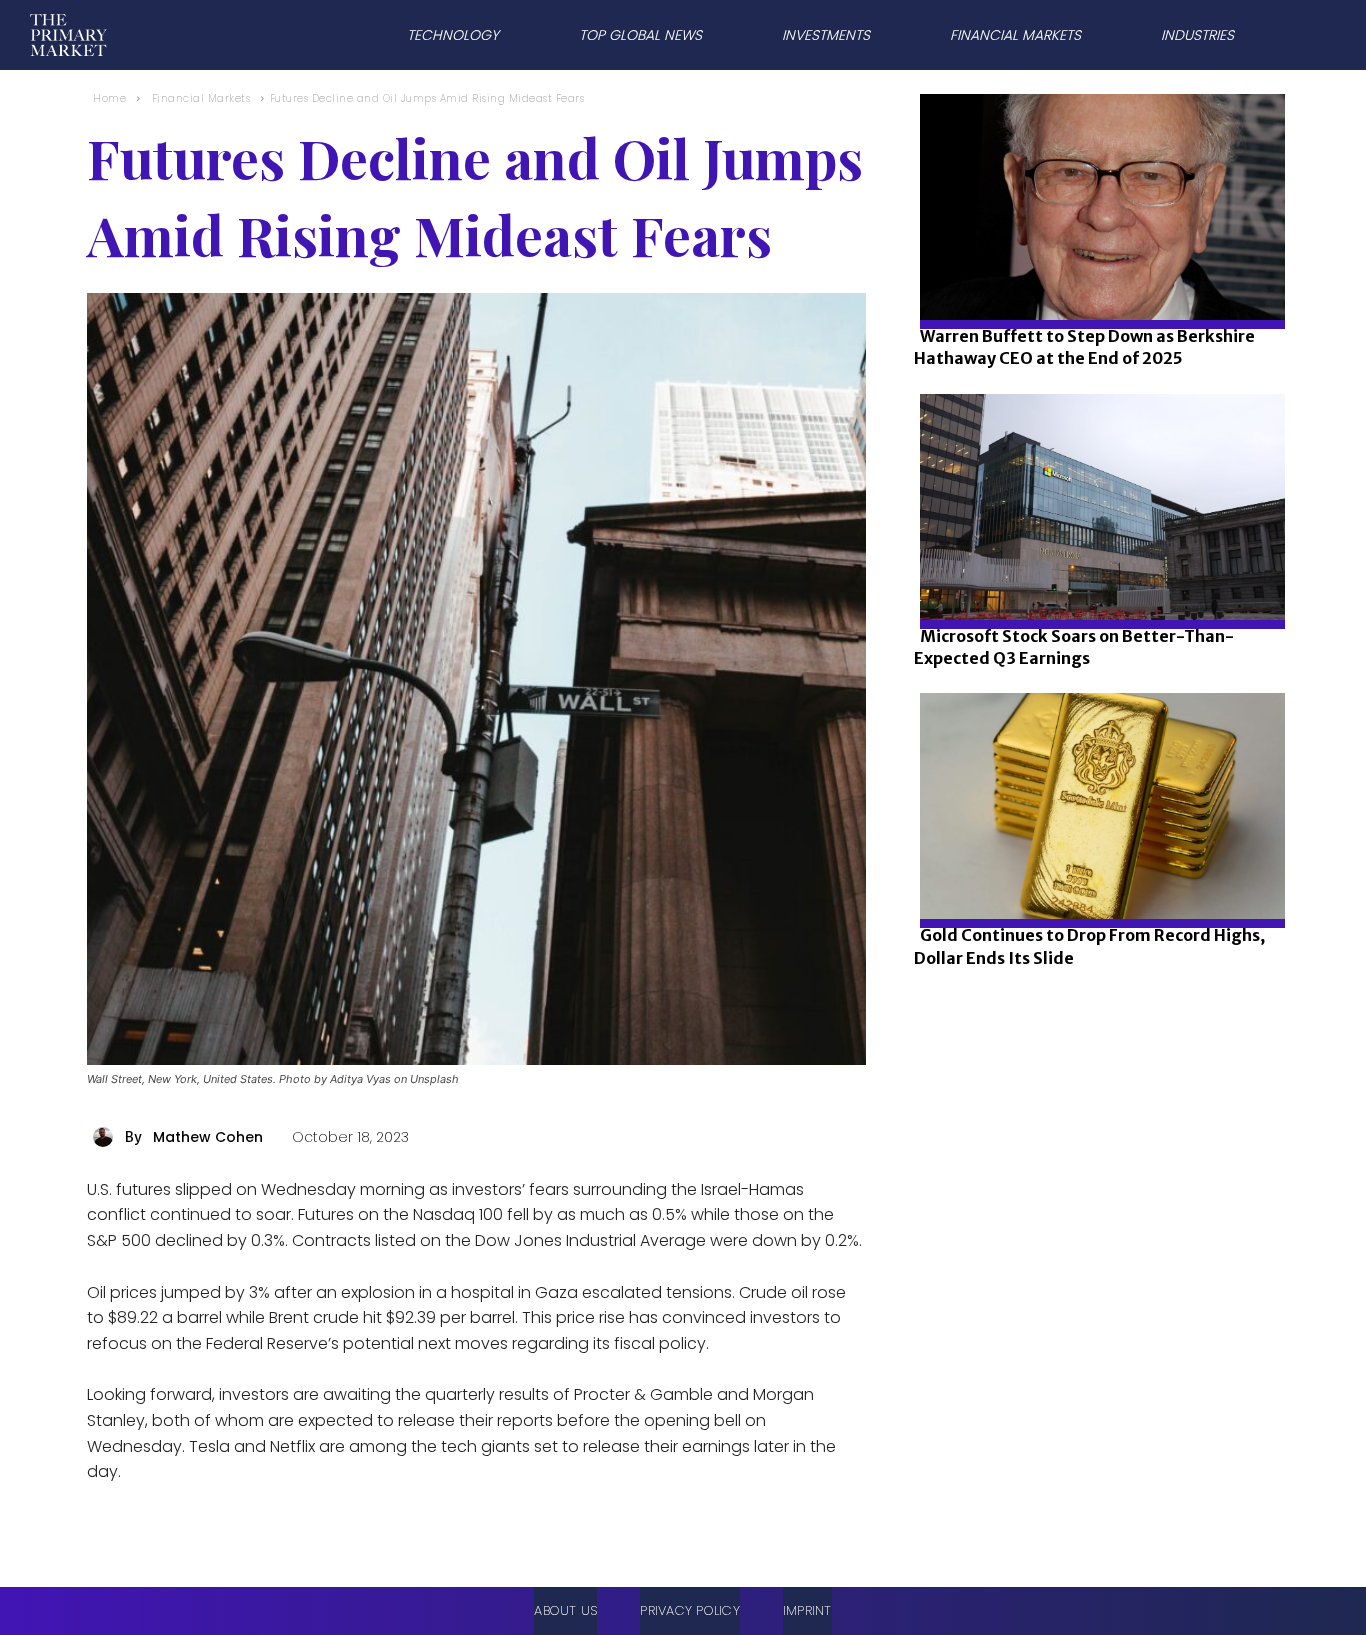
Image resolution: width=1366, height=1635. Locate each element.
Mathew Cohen (208, 1137)
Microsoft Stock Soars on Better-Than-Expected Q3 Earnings (1074, 647)
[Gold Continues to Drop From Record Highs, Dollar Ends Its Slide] (1096, 873)
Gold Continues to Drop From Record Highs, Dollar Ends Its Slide (1089, 946)
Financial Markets (201, 98)
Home (109, 98)
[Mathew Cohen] (106, 1137)
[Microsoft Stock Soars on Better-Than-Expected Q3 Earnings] (1096, 574)
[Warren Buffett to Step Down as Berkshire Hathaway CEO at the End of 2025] (1096, 274)
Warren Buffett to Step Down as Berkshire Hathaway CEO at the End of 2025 (1084, 347)
